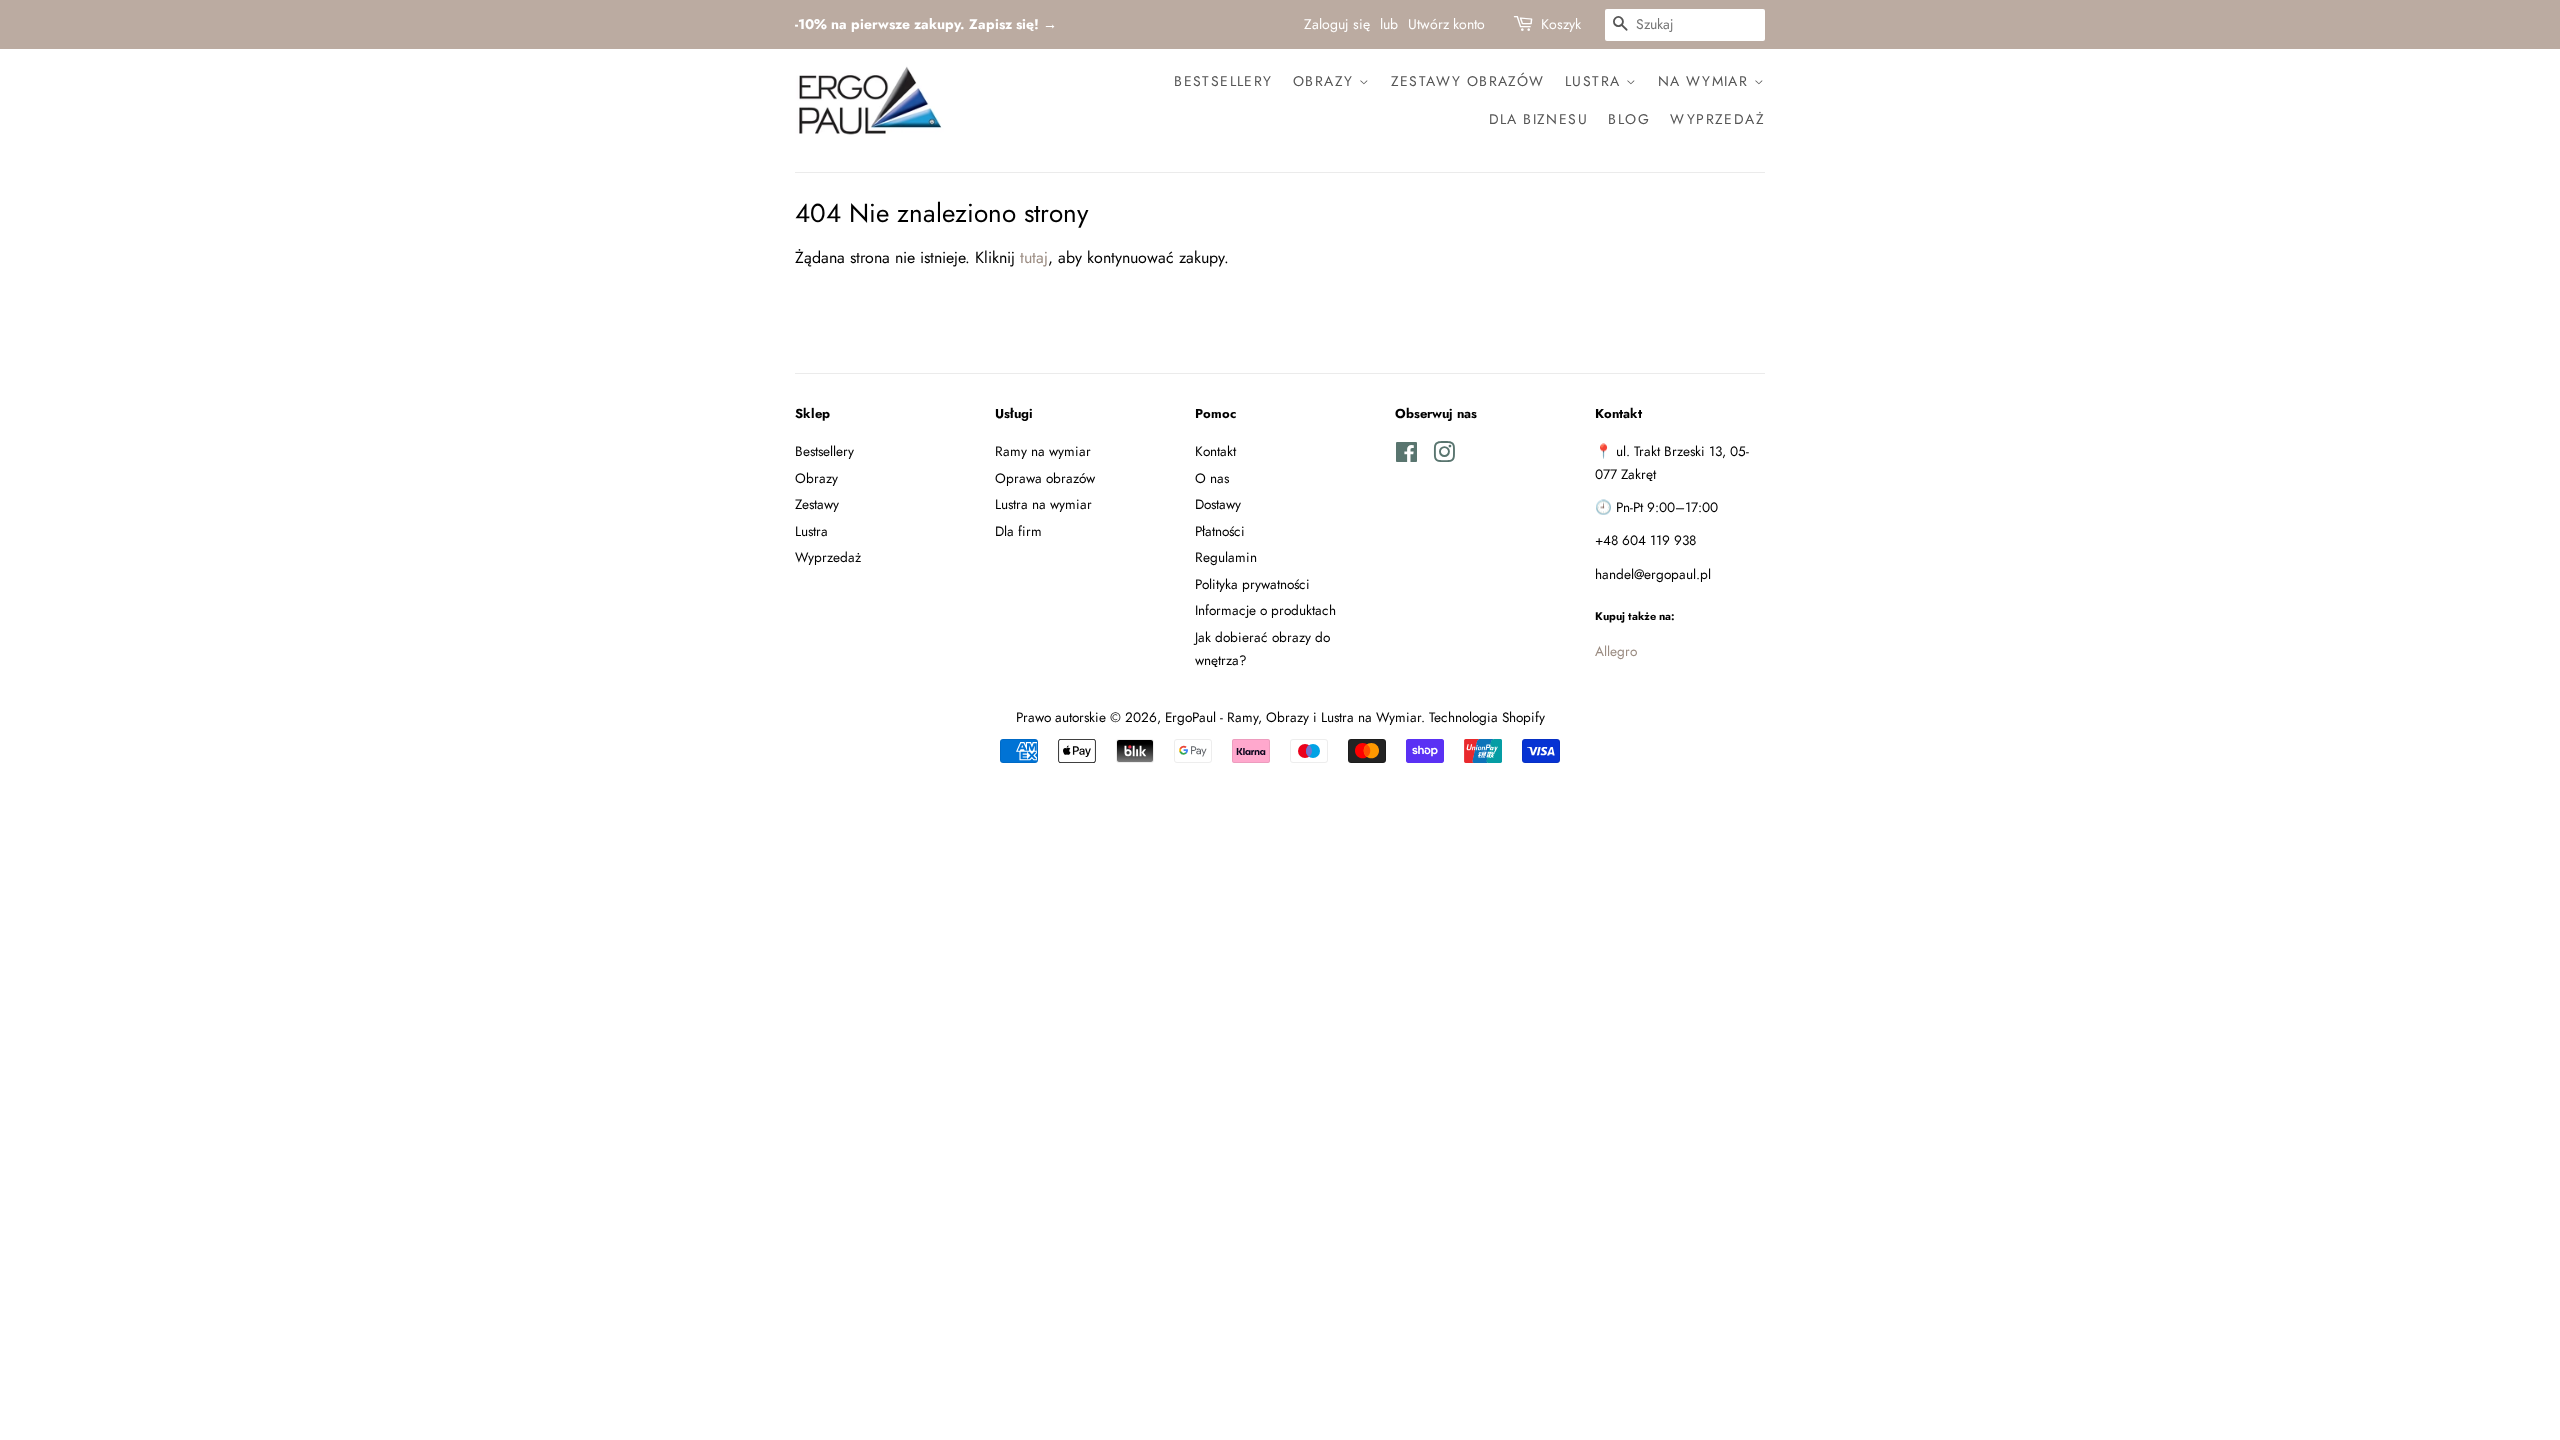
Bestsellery (1223, 81)
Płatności (1220, 531)
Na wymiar (1706, 81)
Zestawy (817, 504)
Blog (1629, 119)
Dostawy (1218, 504)
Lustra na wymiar (1043, 504)
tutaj (1034, 257)
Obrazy (1326, 81)
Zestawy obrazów (1468, 81)
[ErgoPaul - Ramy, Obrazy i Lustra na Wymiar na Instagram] (1444, 456)
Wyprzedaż (1717, 119)
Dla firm (1018, 531)
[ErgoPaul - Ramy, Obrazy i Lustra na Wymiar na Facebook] (1406, 456)
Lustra (1595, 81)
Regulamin (1226, 557)
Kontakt (1215, 451)
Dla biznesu (1538, 119)
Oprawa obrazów (1045, 478)
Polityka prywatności (1252, 584)
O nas (1212, 478)
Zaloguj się (1337, 24)
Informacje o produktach (1265, 610)
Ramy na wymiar (1043, 451)
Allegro (1616, 651)
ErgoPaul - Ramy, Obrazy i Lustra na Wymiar (1293, 717)
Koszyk (1561, 24)
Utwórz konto (1446, 24)
